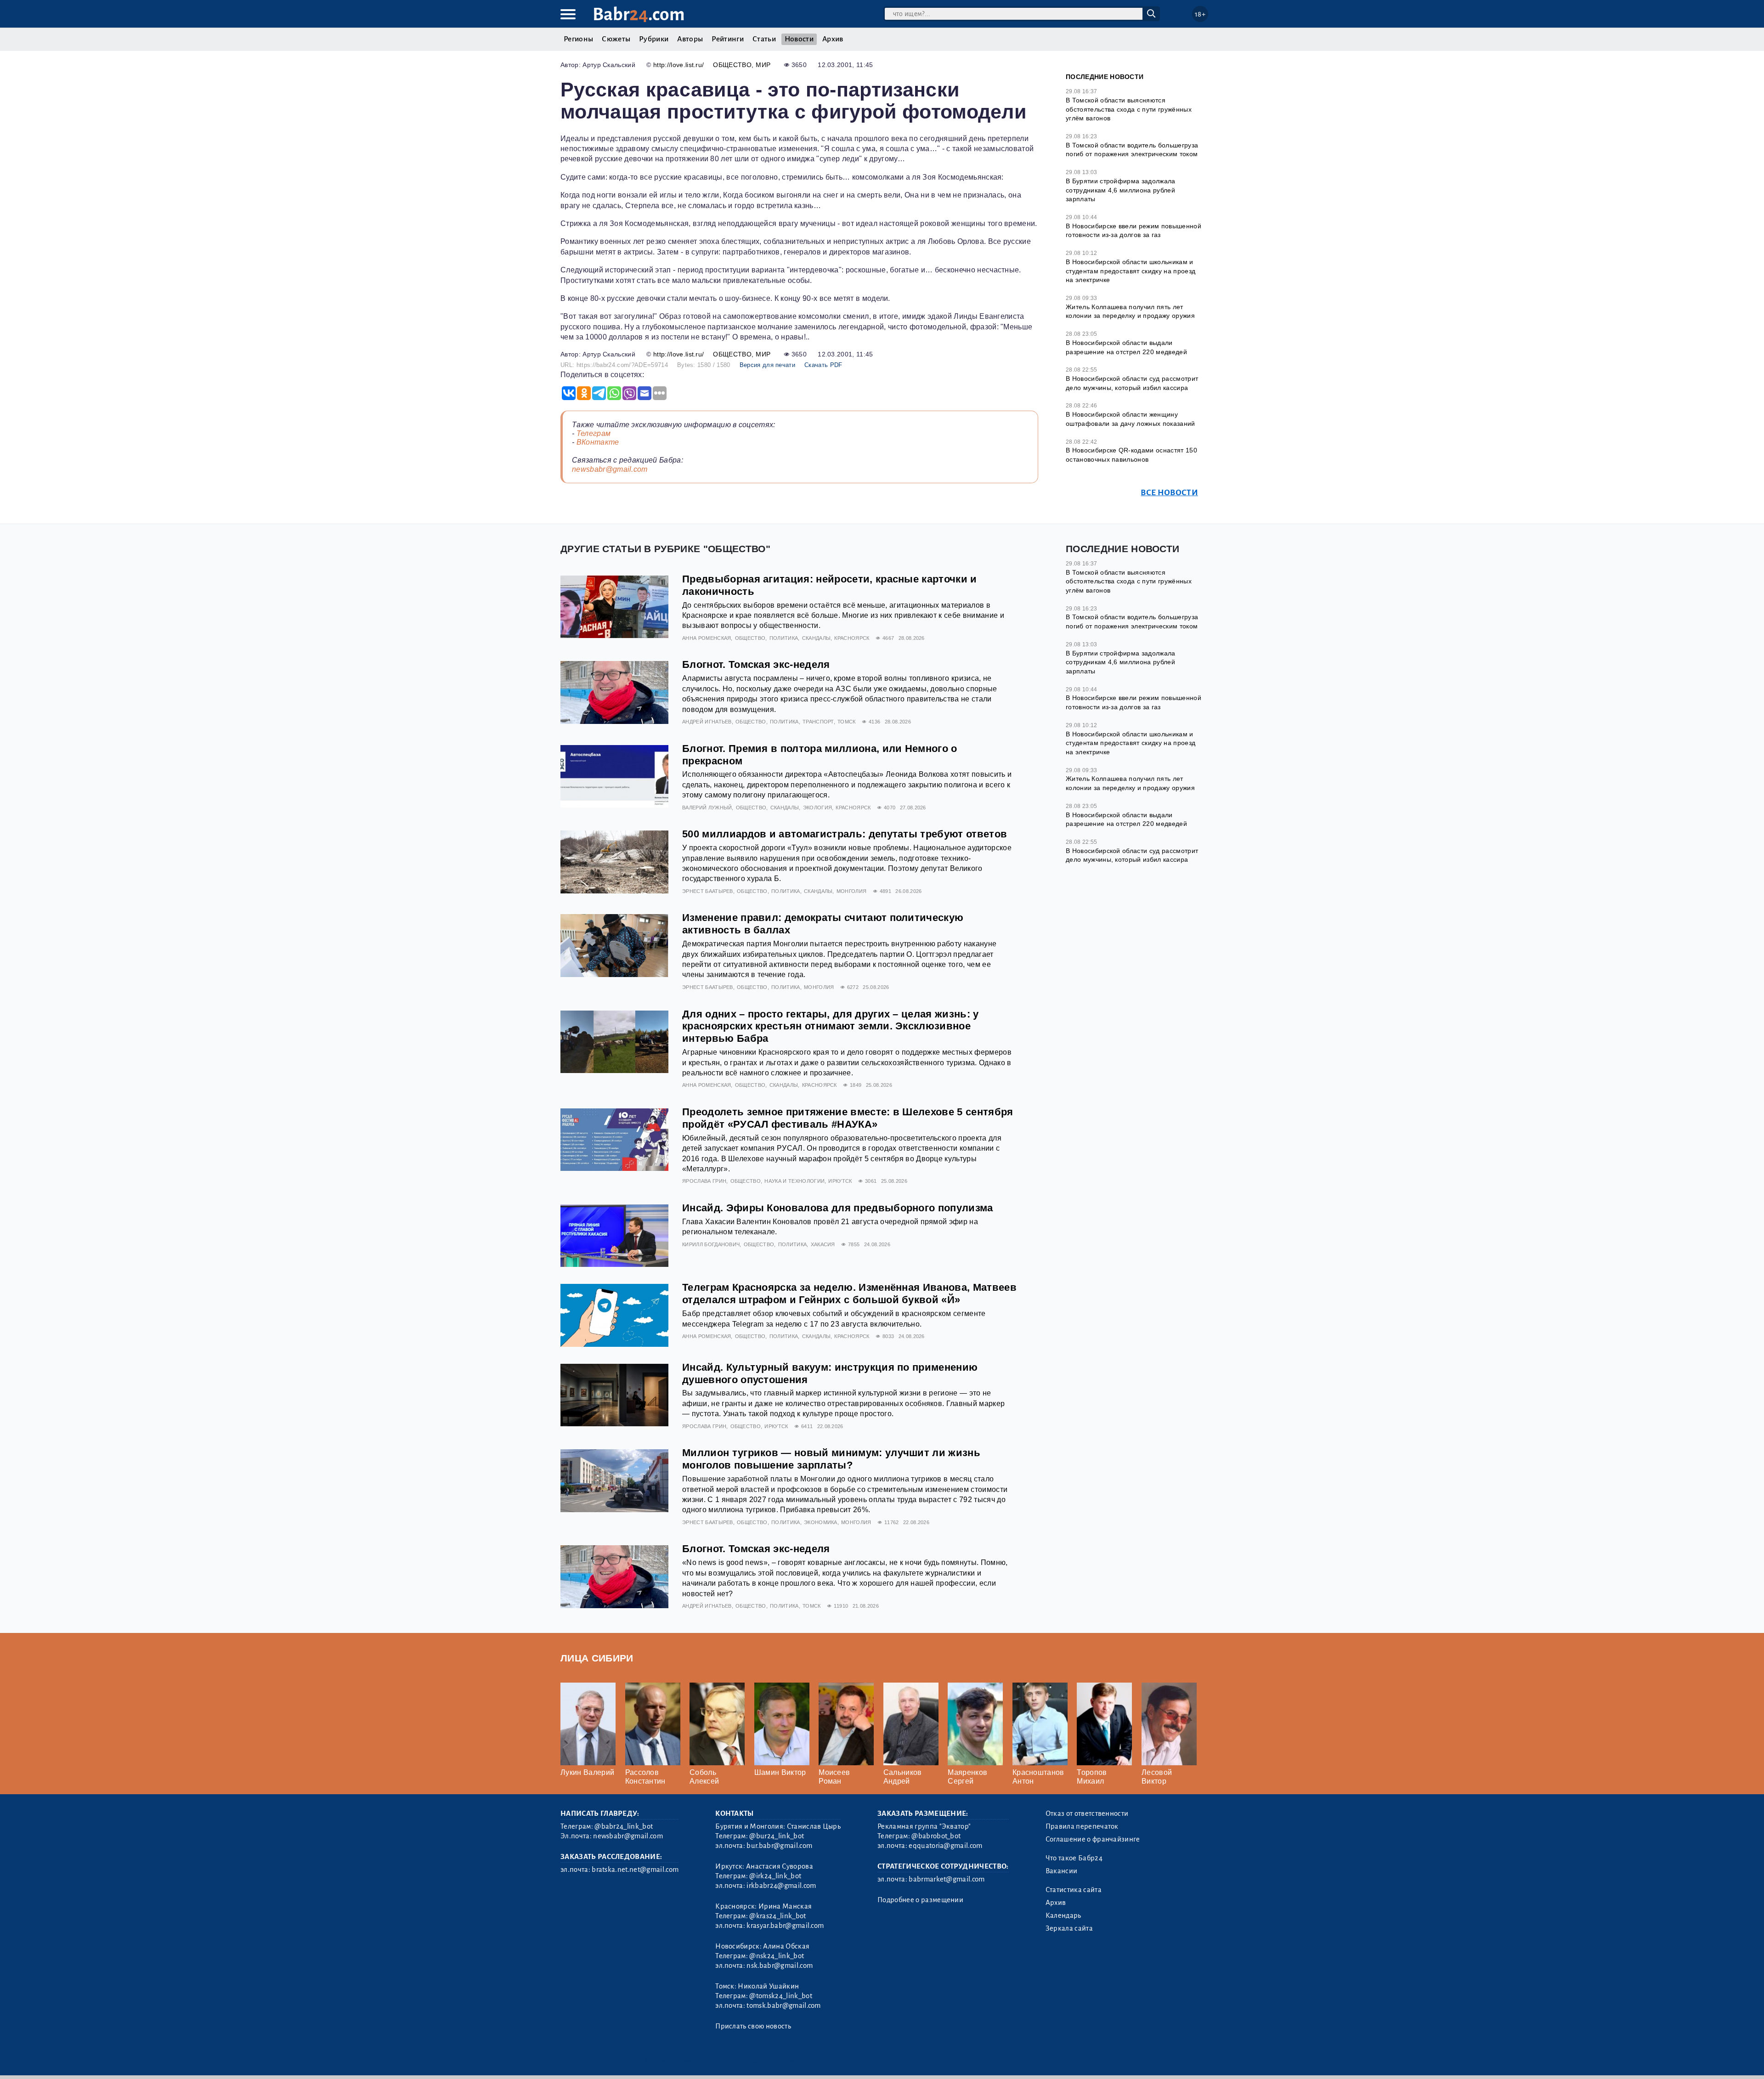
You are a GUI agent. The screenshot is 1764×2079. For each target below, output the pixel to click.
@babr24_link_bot (624, 1826)
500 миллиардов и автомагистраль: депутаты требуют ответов (845, 834)
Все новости (1169, 493)
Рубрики (654, 39)
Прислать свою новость (753, 2026)
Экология (818, 808)
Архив (833, 39)
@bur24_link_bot (777, 1836)
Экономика (821, 1522)
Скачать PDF (823, 365)
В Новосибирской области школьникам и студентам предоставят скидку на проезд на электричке (1131, 271)
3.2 (617, 2060)
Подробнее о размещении (920, 1900)
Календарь (1063, 1915)
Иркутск (840, 1181)
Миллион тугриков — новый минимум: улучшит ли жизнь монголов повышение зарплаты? (831, 1459)
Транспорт (818, 722)
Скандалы (817, 638)
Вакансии (1062, 1871)
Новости (799, 39)
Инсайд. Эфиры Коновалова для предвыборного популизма (838, 1208)
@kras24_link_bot (777, 1916)
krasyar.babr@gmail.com (785, 1926)
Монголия (852, 891)
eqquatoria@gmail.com (945, 1846)
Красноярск (852, 638)
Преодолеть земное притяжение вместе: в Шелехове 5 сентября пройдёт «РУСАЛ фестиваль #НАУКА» (848, 1118)
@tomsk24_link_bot (780, 1996)
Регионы (578, 39)
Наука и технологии (794, 1181)
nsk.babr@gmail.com (780, 1966)
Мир (763, 65)
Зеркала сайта (1069, 1928)
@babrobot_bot (936, 1836)
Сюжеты (616, 39)
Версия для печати (767, 365)
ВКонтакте (598, 442)
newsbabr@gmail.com (610, 469)
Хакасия (823, 1244)
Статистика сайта (1074, 1890)
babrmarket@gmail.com (947, 1879)
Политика (784, 638)
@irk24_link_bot (775, 1876)
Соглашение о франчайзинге (1093, 1839)
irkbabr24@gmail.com (781, 1886)
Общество (732, 65)
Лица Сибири (597, 1658)
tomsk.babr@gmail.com (783, 2006)
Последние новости (1105, 77)
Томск (847, 722)
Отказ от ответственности (1087, 1813)
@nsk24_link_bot (777, 1956)
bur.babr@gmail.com (779, 1846)
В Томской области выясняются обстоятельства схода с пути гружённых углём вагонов (1129, 109)
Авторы (690, 39)
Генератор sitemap (769, 2060)
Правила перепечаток (1082, 1826)
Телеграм (594, 433)
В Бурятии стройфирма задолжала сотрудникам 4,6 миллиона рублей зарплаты (1121, 190)
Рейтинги (728, 39)
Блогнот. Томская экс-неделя (756, 664)
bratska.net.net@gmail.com (635, 1870)
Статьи (764, 39)
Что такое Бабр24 (1074, 1858)
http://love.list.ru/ (678, 65)
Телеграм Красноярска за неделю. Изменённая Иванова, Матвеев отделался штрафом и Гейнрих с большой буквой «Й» (849, 1294)
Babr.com (639, 14)
